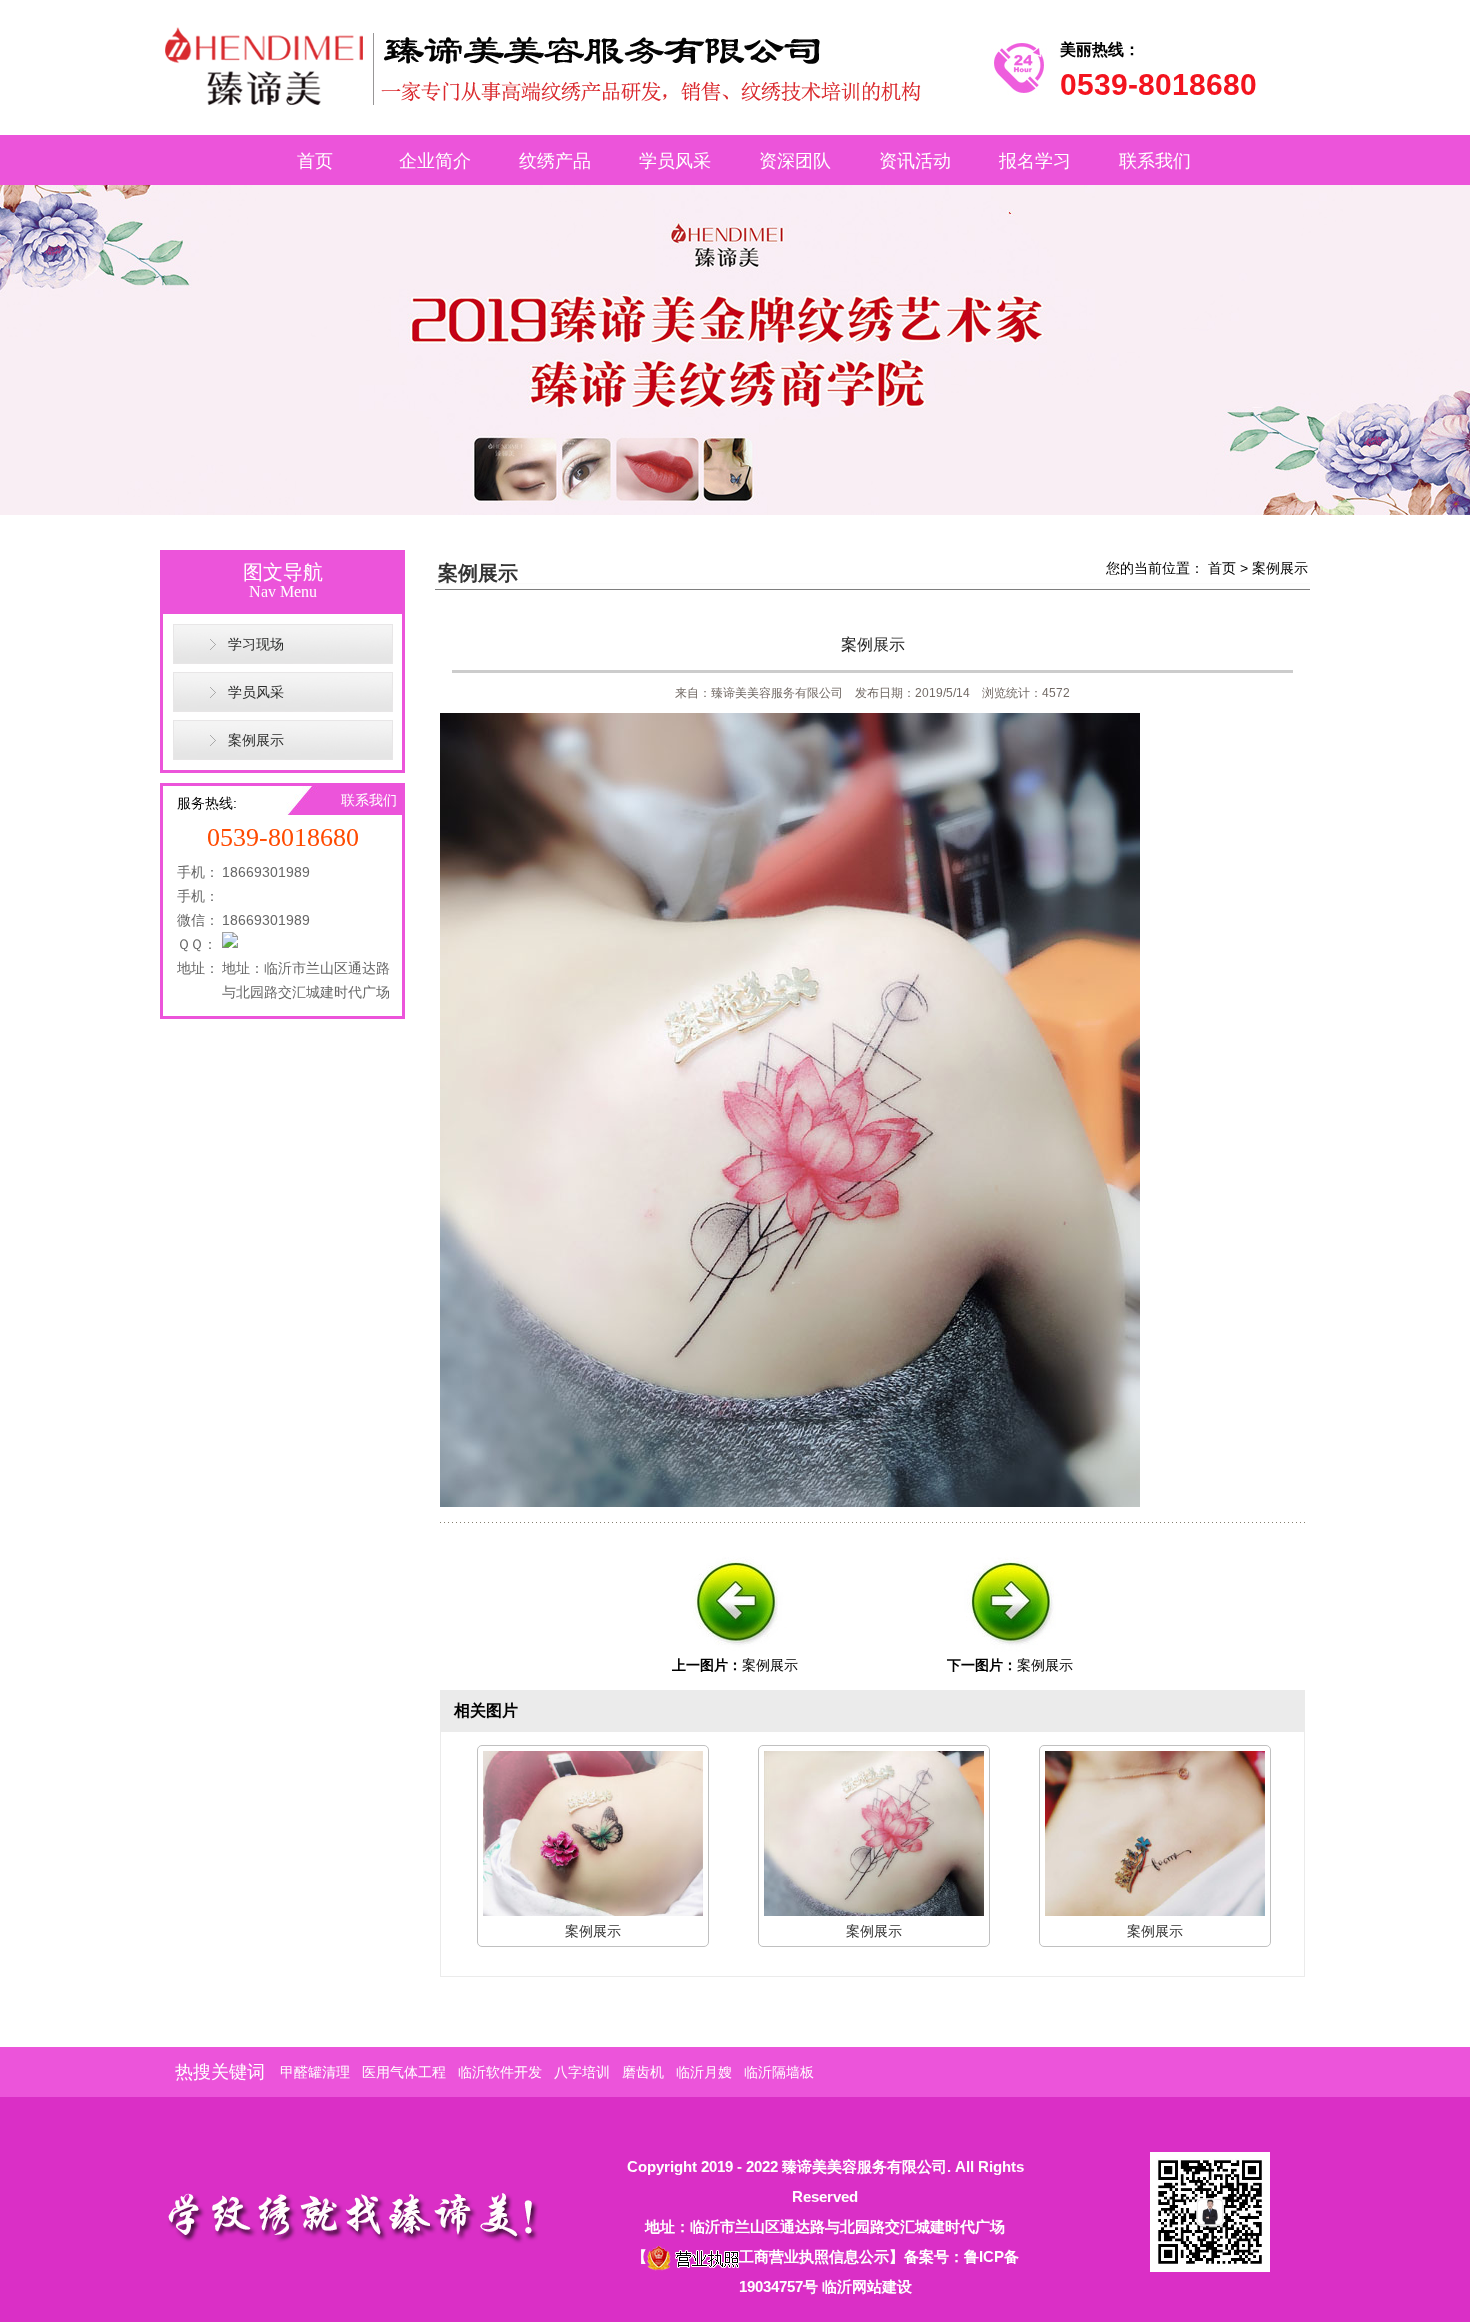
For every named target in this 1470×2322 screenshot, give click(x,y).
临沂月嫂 (704, 2072)
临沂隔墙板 (779, 2072)
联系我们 (1155, 161)
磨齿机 (643, 2072)
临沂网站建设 (867, 2286)
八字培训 (582, 2072)
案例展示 (256, 740)
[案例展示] (735, 1650)
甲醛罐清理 (315, 2072)
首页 (315, 161)
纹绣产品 (555, 161)
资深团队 (795, 161)
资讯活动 (915, 161)
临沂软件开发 (500, 2072)
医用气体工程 (404, 2072)
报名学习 (1035, 161)
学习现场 (256, 644)
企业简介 (435, 161)
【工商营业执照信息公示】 (768, 2256)
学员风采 (675, 161)
